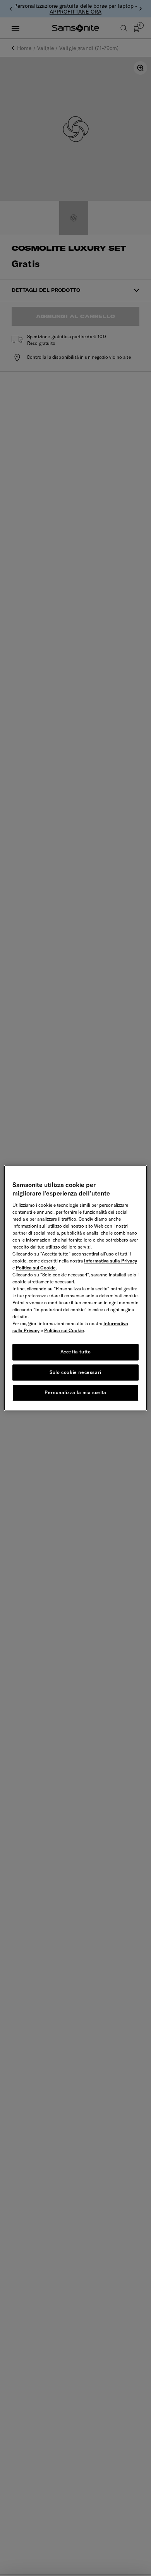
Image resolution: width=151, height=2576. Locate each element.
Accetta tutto (76, 1352)
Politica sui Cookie (36, 1268)
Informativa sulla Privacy (111, 1261)
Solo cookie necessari (75, 1372)
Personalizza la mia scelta (75, 1393)
